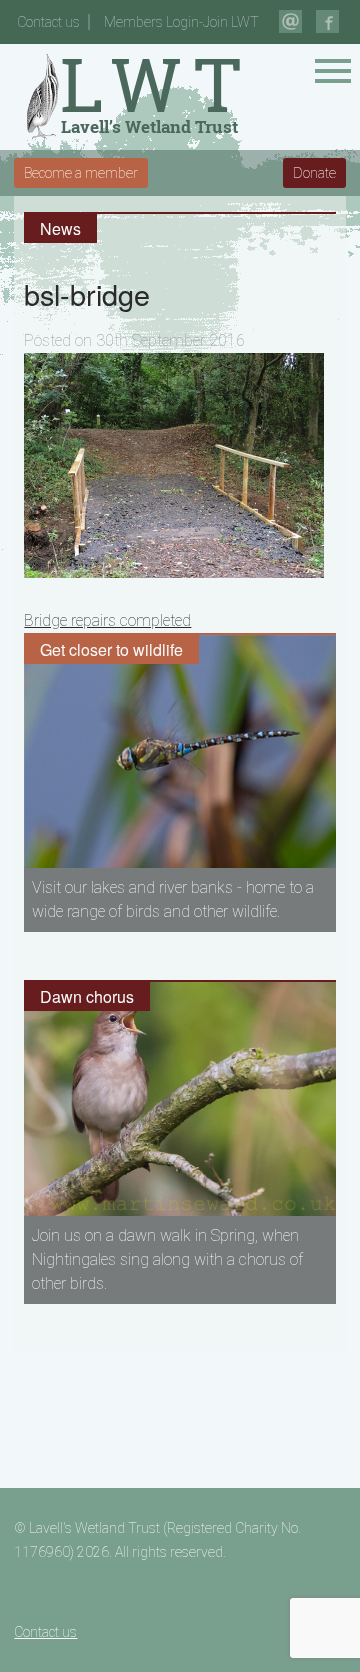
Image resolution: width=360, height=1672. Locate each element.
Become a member (81, 173)
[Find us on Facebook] (327, 21)
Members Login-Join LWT (181, 22)
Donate (314, 173)
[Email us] (290, 21)
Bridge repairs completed (107, 620)
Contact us (48, 22)
